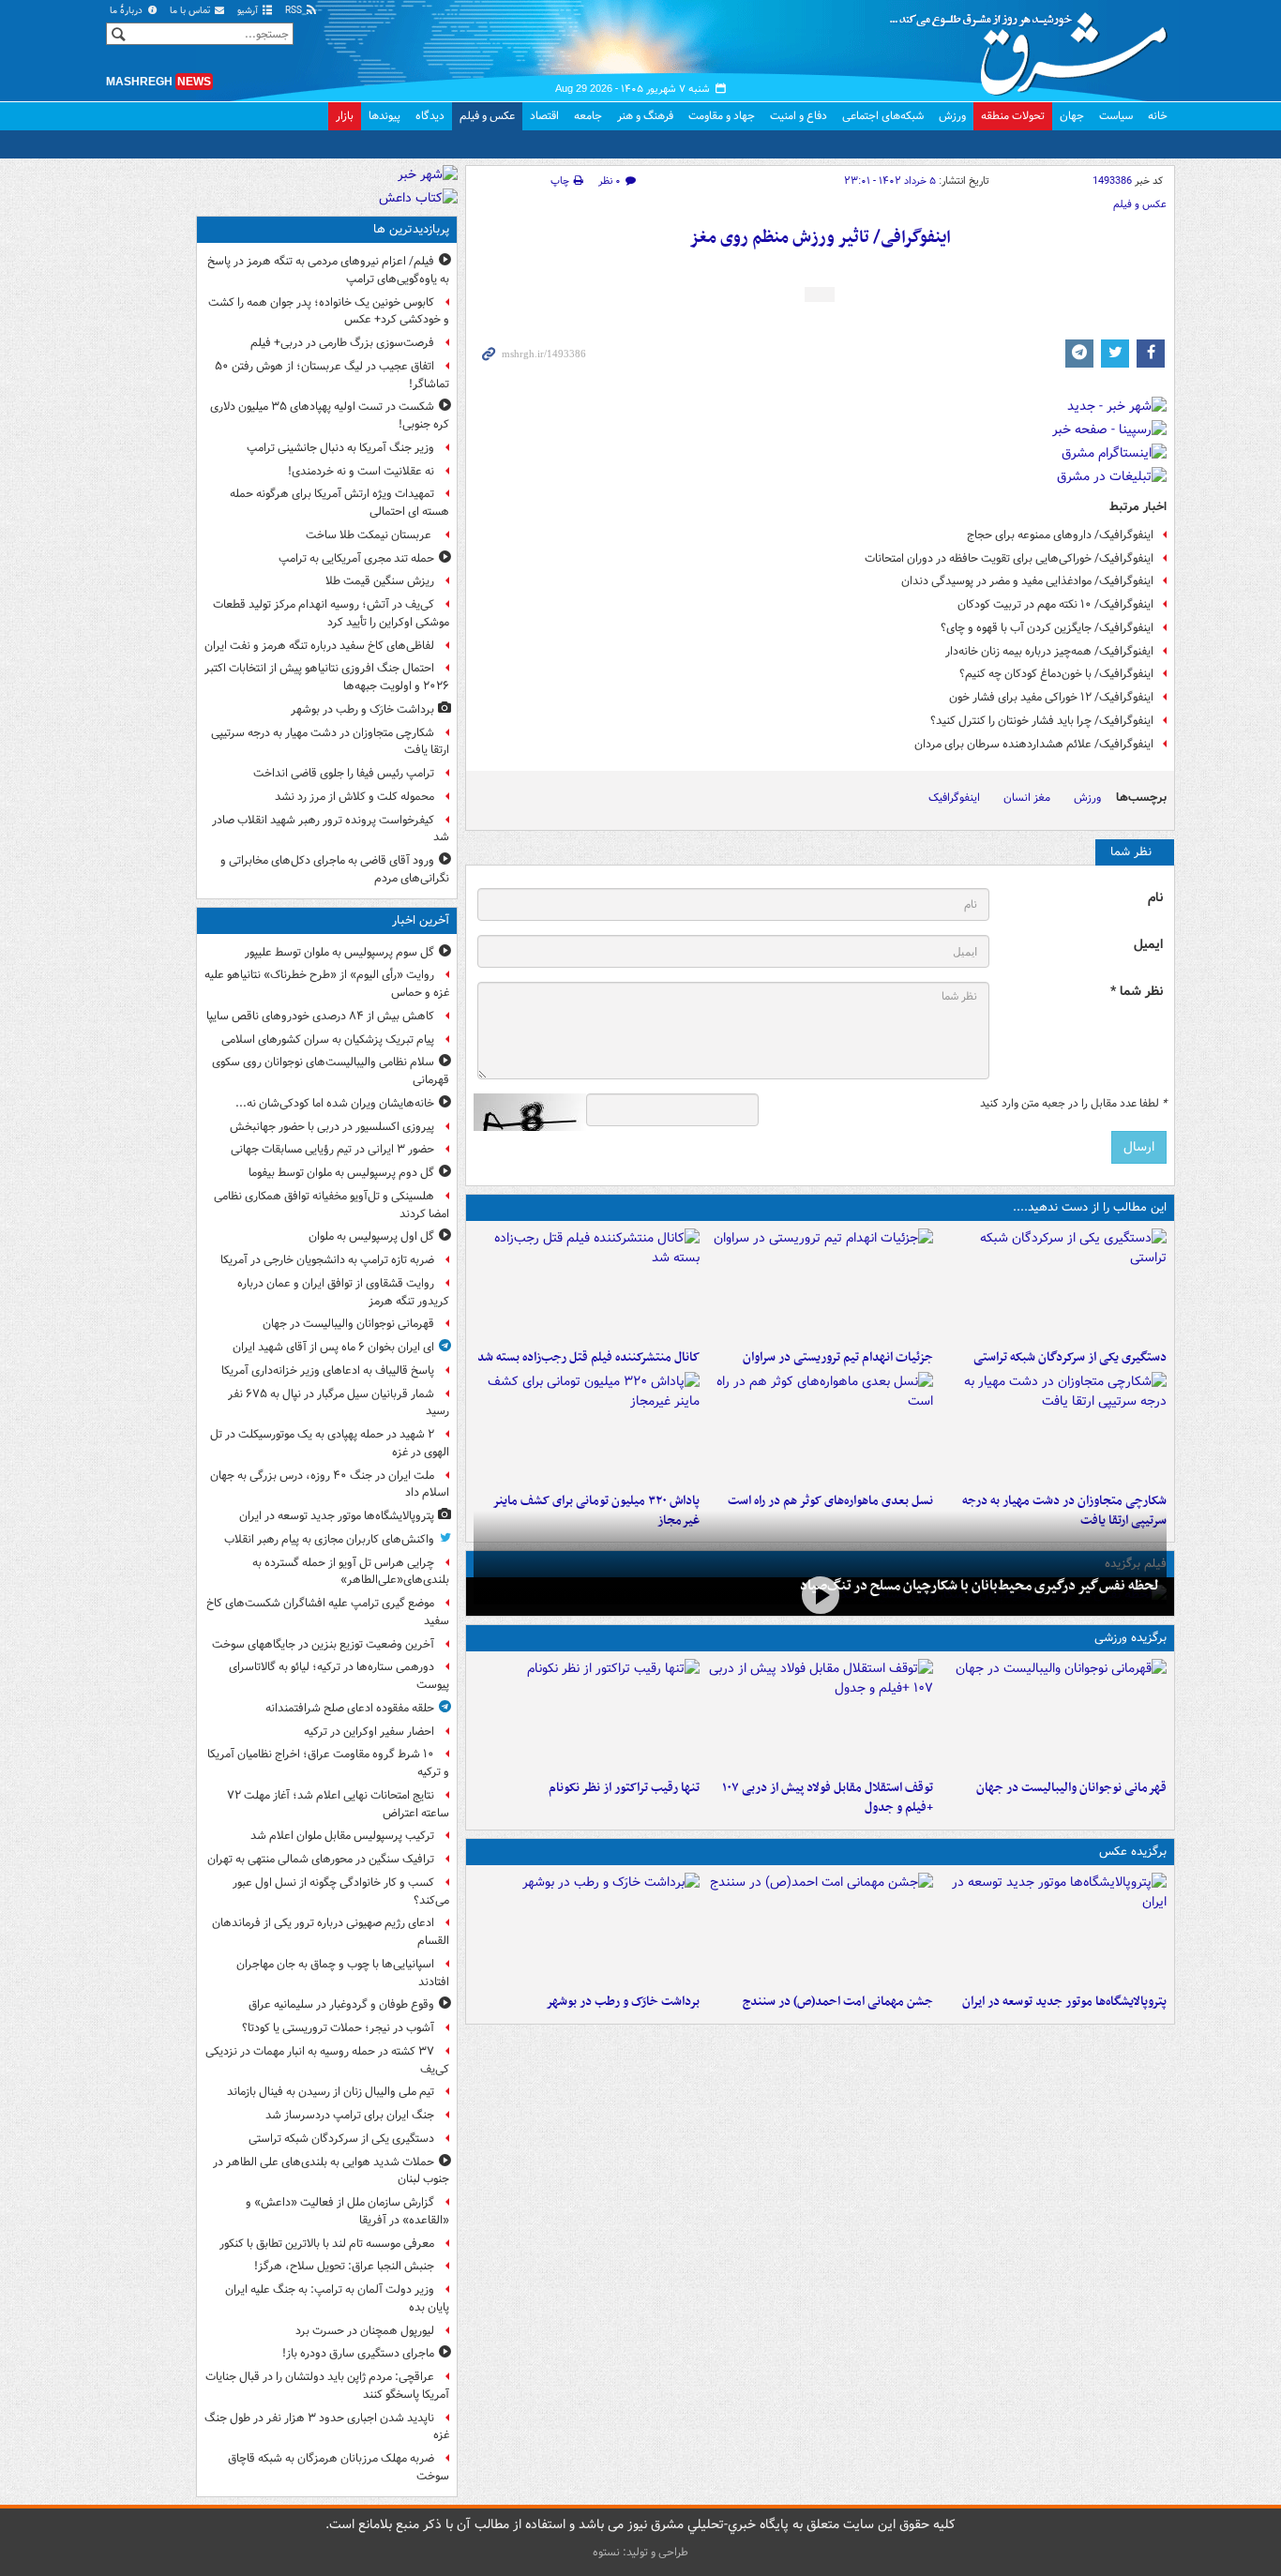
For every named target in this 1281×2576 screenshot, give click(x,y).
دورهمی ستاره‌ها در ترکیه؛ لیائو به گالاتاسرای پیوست (339, 1676)
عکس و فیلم (487, 116)
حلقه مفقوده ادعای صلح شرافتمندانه (350, 1708)
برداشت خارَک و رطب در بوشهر (623, 2002)
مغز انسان (1027, 798)
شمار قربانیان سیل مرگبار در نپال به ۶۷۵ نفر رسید (339, 1403)
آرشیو (249, 11)
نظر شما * (1137, 992)
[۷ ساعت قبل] (820, 1929)
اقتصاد (544, 116)
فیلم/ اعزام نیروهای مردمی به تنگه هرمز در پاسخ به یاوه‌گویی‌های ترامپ (328, 270)
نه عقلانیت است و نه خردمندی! (361, 471)
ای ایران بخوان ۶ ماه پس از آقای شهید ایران (333, 1347)
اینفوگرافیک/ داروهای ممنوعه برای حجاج (1060, 535)
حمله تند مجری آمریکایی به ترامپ (356, 558)
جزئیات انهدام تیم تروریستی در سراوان (838, 1357)
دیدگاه (430, 116)
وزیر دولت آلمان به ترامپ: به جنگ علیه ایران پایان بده (337, 2298)
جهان (1072, 116)
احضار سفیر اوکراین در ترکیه (369, 1732)
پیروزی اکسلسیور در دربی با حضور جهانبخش (332, 1127)
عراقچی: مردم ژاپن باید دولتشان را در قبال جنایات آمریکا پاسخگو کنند (327, 2386)
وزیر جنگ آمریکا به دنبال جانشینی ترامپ (340, 448)
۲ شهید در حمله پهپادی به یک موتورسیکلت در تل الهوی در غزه (330, 1443)
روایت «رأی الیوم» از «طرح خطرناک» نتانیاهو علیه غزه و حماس (327, 984)
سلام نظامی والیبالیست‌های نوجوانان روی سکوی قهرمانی (331, 1071)
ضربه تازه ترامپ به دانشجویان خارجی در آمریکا (327, 1260)
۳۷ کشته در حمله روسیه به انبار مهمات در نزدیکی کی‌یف (327, 2060)
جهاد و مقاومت (722, 116)
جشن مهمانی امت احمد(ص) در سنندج (838, 2002)
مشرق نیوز (1034, 47)
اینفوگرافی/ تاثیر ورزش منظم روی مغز (820, 238)
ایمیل (1148, 945)
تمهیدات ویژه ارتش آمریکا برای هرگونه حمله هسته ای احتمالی (339, 503)
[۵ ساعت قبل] (820, 1285)
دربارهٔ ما (128, 11)
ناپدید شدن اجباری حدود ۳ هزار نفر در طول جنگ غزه (327, 2427)
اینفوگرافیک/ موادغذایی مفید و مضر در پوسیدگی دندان (1027, 581)
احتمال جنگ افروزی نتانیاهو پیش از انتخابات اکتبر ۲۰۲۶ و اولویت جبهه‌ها (327, 677)
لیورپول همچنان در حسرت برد (365, 2331)
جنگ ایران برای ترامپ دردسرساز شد (350, 2115)
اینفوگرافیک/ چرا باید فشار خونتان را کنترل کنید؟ (1042, 721)
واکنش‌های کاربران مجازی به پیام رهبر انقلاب (329, 1539)
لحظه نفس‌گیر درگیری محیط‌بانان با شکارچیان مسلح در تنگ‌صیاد (980, 1586)
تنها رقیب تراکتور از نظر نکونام (624, 1788)
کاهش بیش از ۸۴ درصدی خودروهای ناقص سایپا (320, 1016)
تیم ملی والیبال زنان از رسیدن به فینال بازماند (331, 2092)
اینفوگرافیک (954, 798)
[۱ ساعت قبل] (1054, 1715)
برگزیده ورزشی (1130, 1638)
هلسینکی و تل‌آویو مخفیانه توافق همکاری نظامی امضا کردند (332, 1205)
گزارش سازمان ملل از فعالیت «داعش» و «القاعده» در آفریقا (347, 2211)
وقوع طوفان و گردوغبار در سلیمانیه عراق (341, 2004)
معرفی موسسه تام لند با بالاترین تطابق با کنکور (327, 2244)
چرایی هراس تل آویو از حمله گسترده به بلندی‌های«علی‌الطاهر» (351, 1572)
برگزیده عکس (1133, 1852)
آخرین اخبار (421, 920)
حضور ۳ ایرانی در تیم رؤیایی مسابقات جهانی (332, 1149)
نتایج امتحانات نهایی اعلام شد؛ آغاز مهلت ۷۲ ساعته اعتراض (338, 1804)
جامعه (588, 116)
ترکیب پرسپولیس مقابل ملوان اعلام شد (342, 1836)
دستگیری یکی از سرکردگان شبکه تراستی (1070, 1357)
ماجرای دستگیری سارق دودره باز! (358, 2353)
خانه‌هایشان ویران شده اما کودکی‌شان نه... (335, 1103)
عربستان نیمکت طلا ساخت (370, 535)
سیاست (1116, 116)
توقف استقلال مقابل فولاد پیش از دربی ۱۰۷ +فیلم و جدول (828, 1798)
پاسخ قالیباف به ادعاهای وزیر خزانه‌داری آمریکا (328, 1371)
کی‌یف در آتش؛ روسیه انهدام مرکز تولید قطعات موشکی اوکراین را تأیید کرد (331, 613)
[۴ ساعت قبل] (820, 1595)
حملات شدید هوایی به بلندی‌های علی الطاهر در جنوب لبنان (331, 2171)
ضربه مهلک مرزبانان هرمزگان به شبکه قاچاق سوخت (339, 2467)
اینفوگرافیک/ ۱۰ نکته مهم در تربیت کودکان (1055, 604)
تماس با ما (191, 11)
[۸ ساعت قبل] (587, 1285)
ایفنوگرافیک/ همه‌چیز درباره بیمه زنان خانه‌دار (1049, 651)
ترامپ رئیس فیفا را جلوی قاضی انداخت (344, 773)
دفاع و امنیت (799, 116)
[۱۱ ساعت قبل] (587, 1929)
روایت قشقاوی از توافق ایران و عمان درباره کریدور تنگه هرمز (343, 1292)
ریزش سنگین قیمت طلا (380, 581)
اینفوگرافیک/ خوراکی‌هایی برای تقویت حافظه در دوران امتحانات (1009, 558)
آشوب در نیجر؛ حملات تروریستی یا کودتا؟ (338, 2028)
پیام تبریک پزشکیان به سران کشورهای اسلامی (328, 1039)
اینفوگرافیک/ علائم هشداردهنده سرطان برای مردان (1034, 744)
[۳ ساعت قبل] (1054, 1285)
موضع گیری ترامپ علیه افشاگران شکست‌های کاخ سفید (328, 1612)
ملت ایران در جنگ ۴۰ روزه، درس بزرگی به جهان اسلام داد (330, 1484)
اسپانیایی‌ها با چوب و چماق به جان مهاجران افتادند (343, 1973)
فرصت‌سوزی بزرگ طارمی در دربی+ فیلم (342, 343)
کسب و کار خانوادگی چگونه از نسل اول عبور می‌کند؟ (341, 1891)
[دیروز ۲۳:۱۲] (820, 1715)
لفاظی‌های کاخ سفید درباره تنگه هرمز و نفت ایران (319, 646)
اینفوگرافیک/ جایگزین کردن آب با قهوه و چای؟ (1047, 628)
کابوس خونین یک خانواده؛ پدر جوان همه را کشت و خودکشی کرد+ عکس (329, 311)
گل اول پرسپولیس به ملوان (371, 1236)
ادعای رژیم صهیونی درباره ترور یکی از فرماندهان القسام (331, 1932)
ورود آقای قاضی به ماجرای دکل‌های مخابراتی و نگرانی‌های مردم (335, 869)
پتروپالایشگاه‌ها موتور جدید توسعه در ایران (1064, 2002)
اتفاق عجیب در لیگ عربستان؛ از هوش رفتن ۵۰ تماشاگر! (332, 375)
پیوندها (384, 116)
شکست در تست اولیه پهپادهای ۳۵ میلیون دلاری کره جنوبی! (330, 415)
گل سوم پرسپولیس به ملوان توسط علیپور (339, 952)
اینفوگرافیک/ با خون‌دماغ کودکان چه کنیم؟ (1056, 674)
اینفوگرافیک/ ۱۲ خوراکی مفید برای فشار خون (1051, 697)
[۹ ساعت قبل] (587, 1428)
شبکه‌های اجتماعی (883, 116)
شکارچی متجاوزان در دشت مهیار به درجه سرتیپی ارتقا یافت (330, 742)
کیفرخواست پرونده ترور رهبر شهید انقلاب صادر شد (331, 829)
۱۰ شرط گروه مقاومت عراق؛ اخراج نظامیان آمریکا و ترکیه (328, 1763)
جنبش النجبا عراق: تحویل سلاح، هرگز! (344, 2266)
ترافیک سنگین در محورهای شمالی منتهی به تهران (321, 1859)
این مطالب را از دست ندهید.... (1090, 1207)
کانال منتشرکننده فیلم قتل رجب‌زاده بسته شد (588, 1357)
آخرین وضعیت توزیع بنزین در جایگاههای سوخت (323, 1644)
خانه (1158, 116)
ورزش (952, 116)
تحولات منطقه (1013, 116)
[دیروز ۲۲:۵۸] (587, 1715)
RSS (295, 11)
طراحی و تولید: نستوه (640, 2552)
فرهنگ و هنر (645, 116)
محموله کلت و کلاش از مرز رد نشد (354, 797)
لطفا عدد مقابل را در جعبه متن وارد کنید (1073, 1104)
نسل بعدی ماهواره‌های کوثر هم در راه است (830, 1501)
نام (1155, 898)
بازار (345, 116)
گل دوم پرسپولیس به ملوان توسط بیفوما (341, 1173)
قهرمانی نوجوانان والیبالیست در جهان (1071, 1788)
